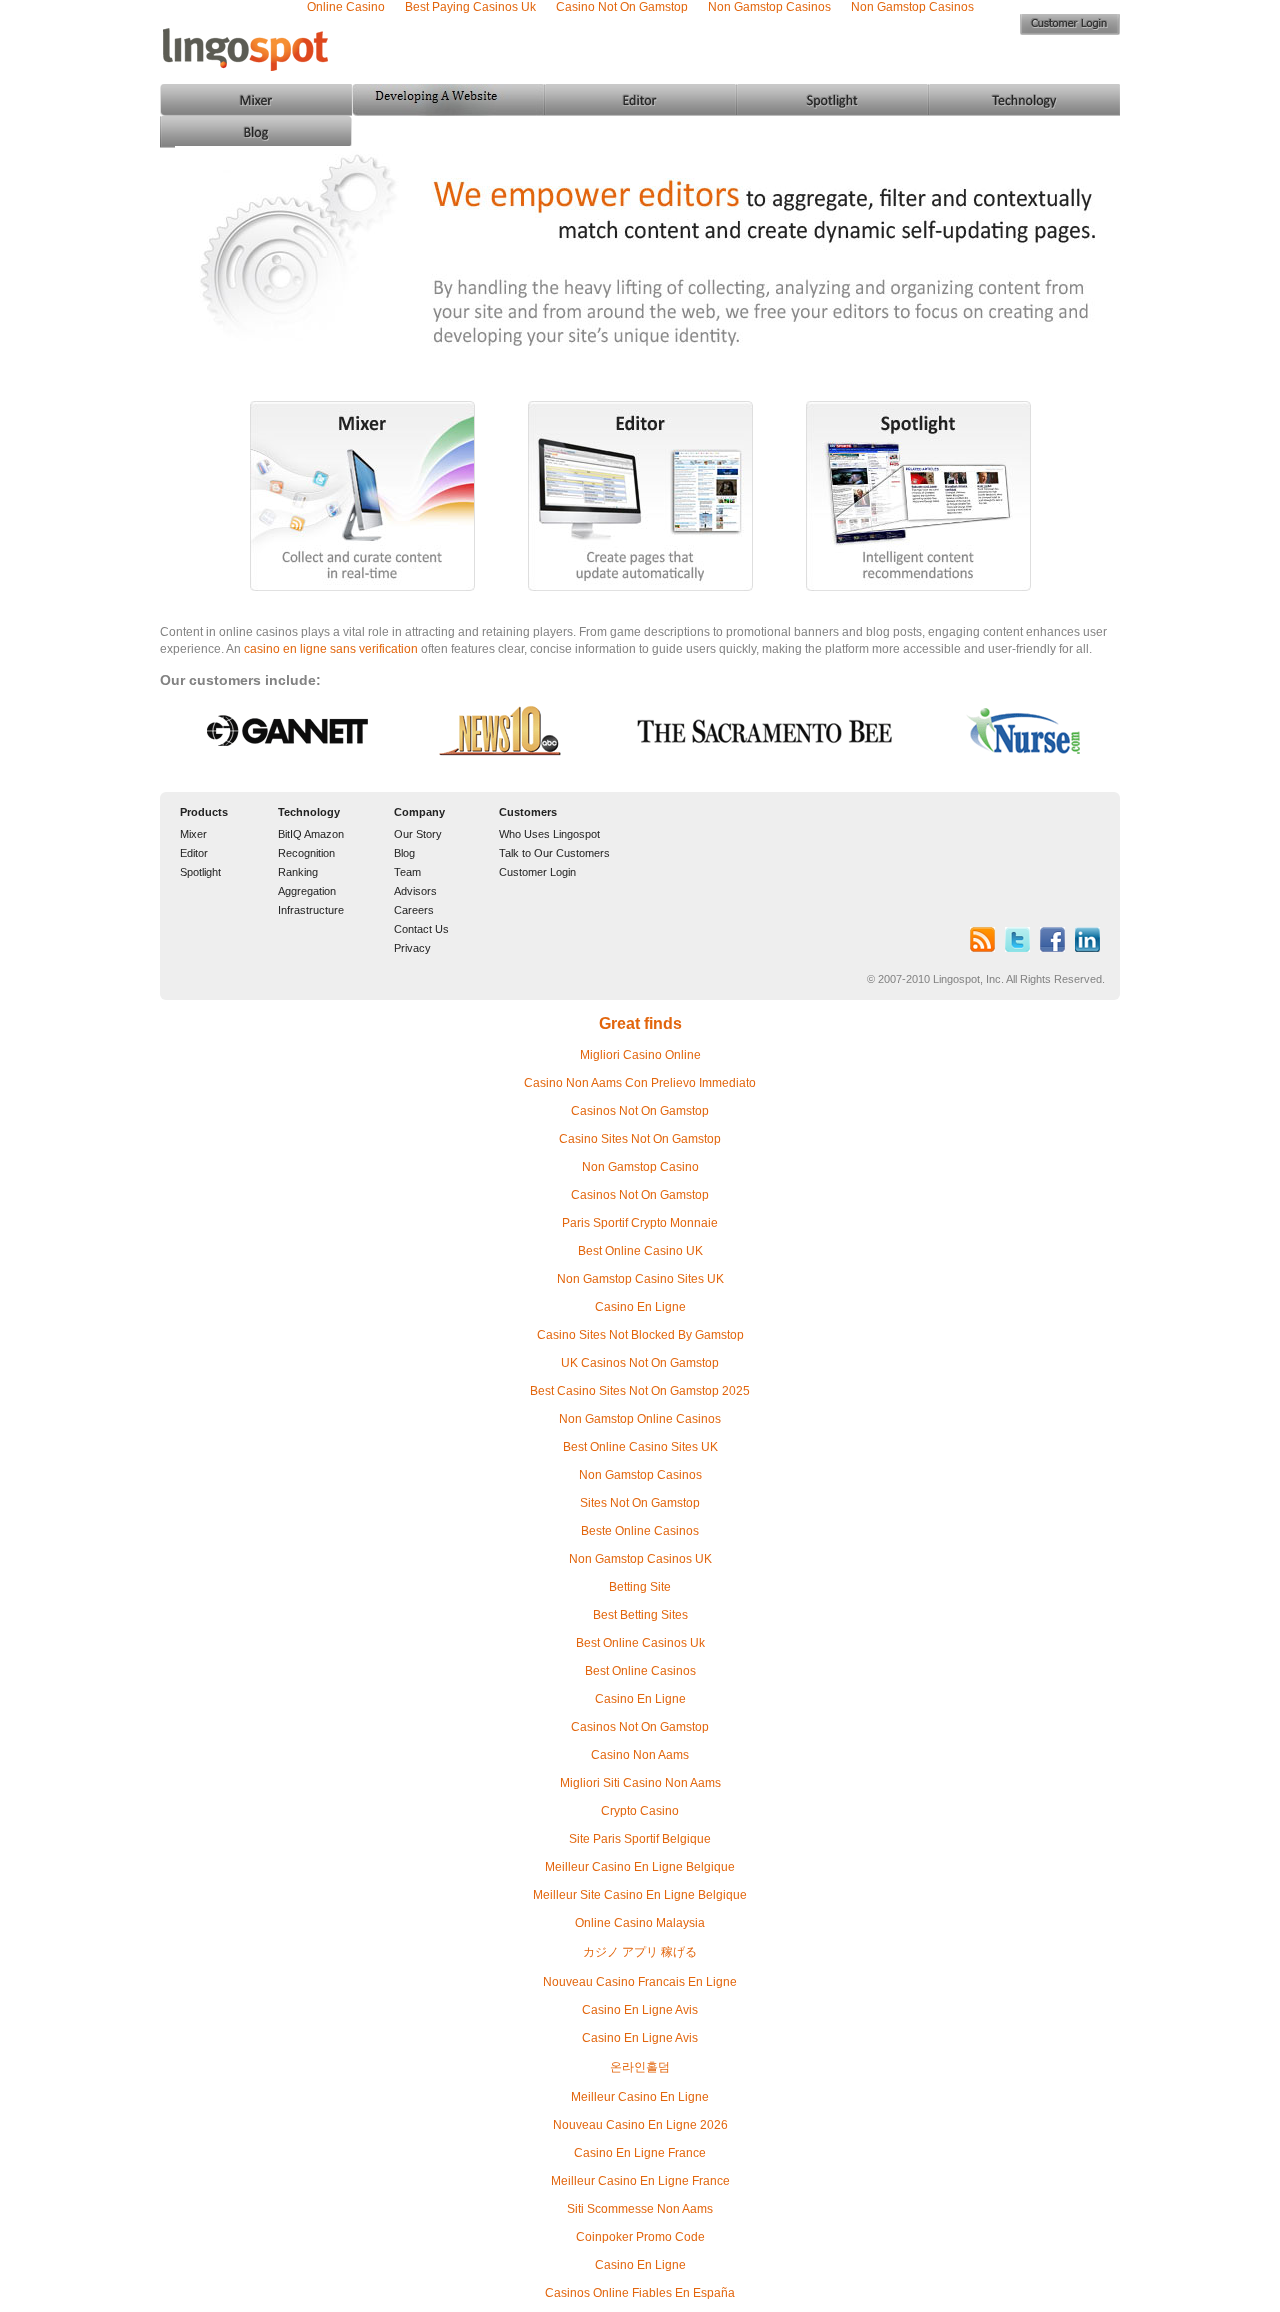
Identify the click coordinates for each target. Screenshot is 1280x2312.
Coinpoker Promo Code (640, 2237)
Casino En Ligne (640, 1307)
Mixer (193, 834)
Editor (194, 853)
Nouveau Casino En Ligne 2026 (640, 2125)
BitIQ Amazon (311, 834)
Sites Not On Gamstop (640, 1503)
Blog (404, 853)
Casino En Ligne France (640, 2153)
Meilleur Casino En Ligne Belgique (640, 1867)
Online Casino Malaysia (640, 1923)
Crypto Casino (640, 1811)
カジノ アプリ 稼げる (640, 1952)
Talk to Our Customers (554, 853)
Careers (414, 910)
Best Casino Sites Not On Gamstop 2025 (640, 1391)
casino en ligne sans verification (331, 649)
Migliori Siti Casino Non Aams (640, 1783)
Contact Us (421, 929)
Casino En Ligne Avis (640, 2010)
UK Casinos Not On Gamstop (640, 1363)
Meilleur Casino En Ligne (640, 2097)
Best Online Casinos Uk (640, 1643)
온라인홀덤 (640, 2067)
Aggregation (307, 891)
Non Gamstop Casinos (640, 1475)
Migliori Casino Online (640, 1055)
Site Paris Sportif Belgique (640, 1839)
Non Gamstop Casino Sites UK (640, 1279)
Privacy (412, 948)
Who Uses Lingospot (549, 834)
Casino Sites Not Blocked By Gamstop (640, 1335)
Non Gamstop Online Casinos (640, 1419)
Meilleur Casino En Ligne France (640, 2181)
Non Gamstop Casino (640, 1167)
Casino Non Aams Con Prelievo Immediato (640, 1083)
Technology (309, 812)
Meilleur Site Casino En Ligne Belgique (640, 1895)
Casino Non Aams (640, 1755)
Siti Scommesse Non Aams (640, 2209)
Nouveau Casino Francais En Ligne (640, 1982)
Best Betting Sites (640, 1615)
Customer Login (537, 872)
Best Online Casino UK (640, 1251)
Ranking (298, 872)
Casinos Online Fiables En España (640, 2293)
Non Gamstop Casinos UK (640, 1559)
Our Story (418, 834)
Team (407, 872)
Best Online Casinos (640, 1671)
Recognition (306, 853)
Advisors (415, 891)
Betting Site (640, 1587)
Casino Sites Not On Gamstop (640, 1139)
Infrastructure (311, 910)
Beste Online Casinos (640, 1531)
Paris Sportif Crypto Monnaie (640, 1223)
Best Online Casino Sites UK (640, 1447)
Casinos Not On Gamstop (640, 1111)
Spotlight (200, 872)
